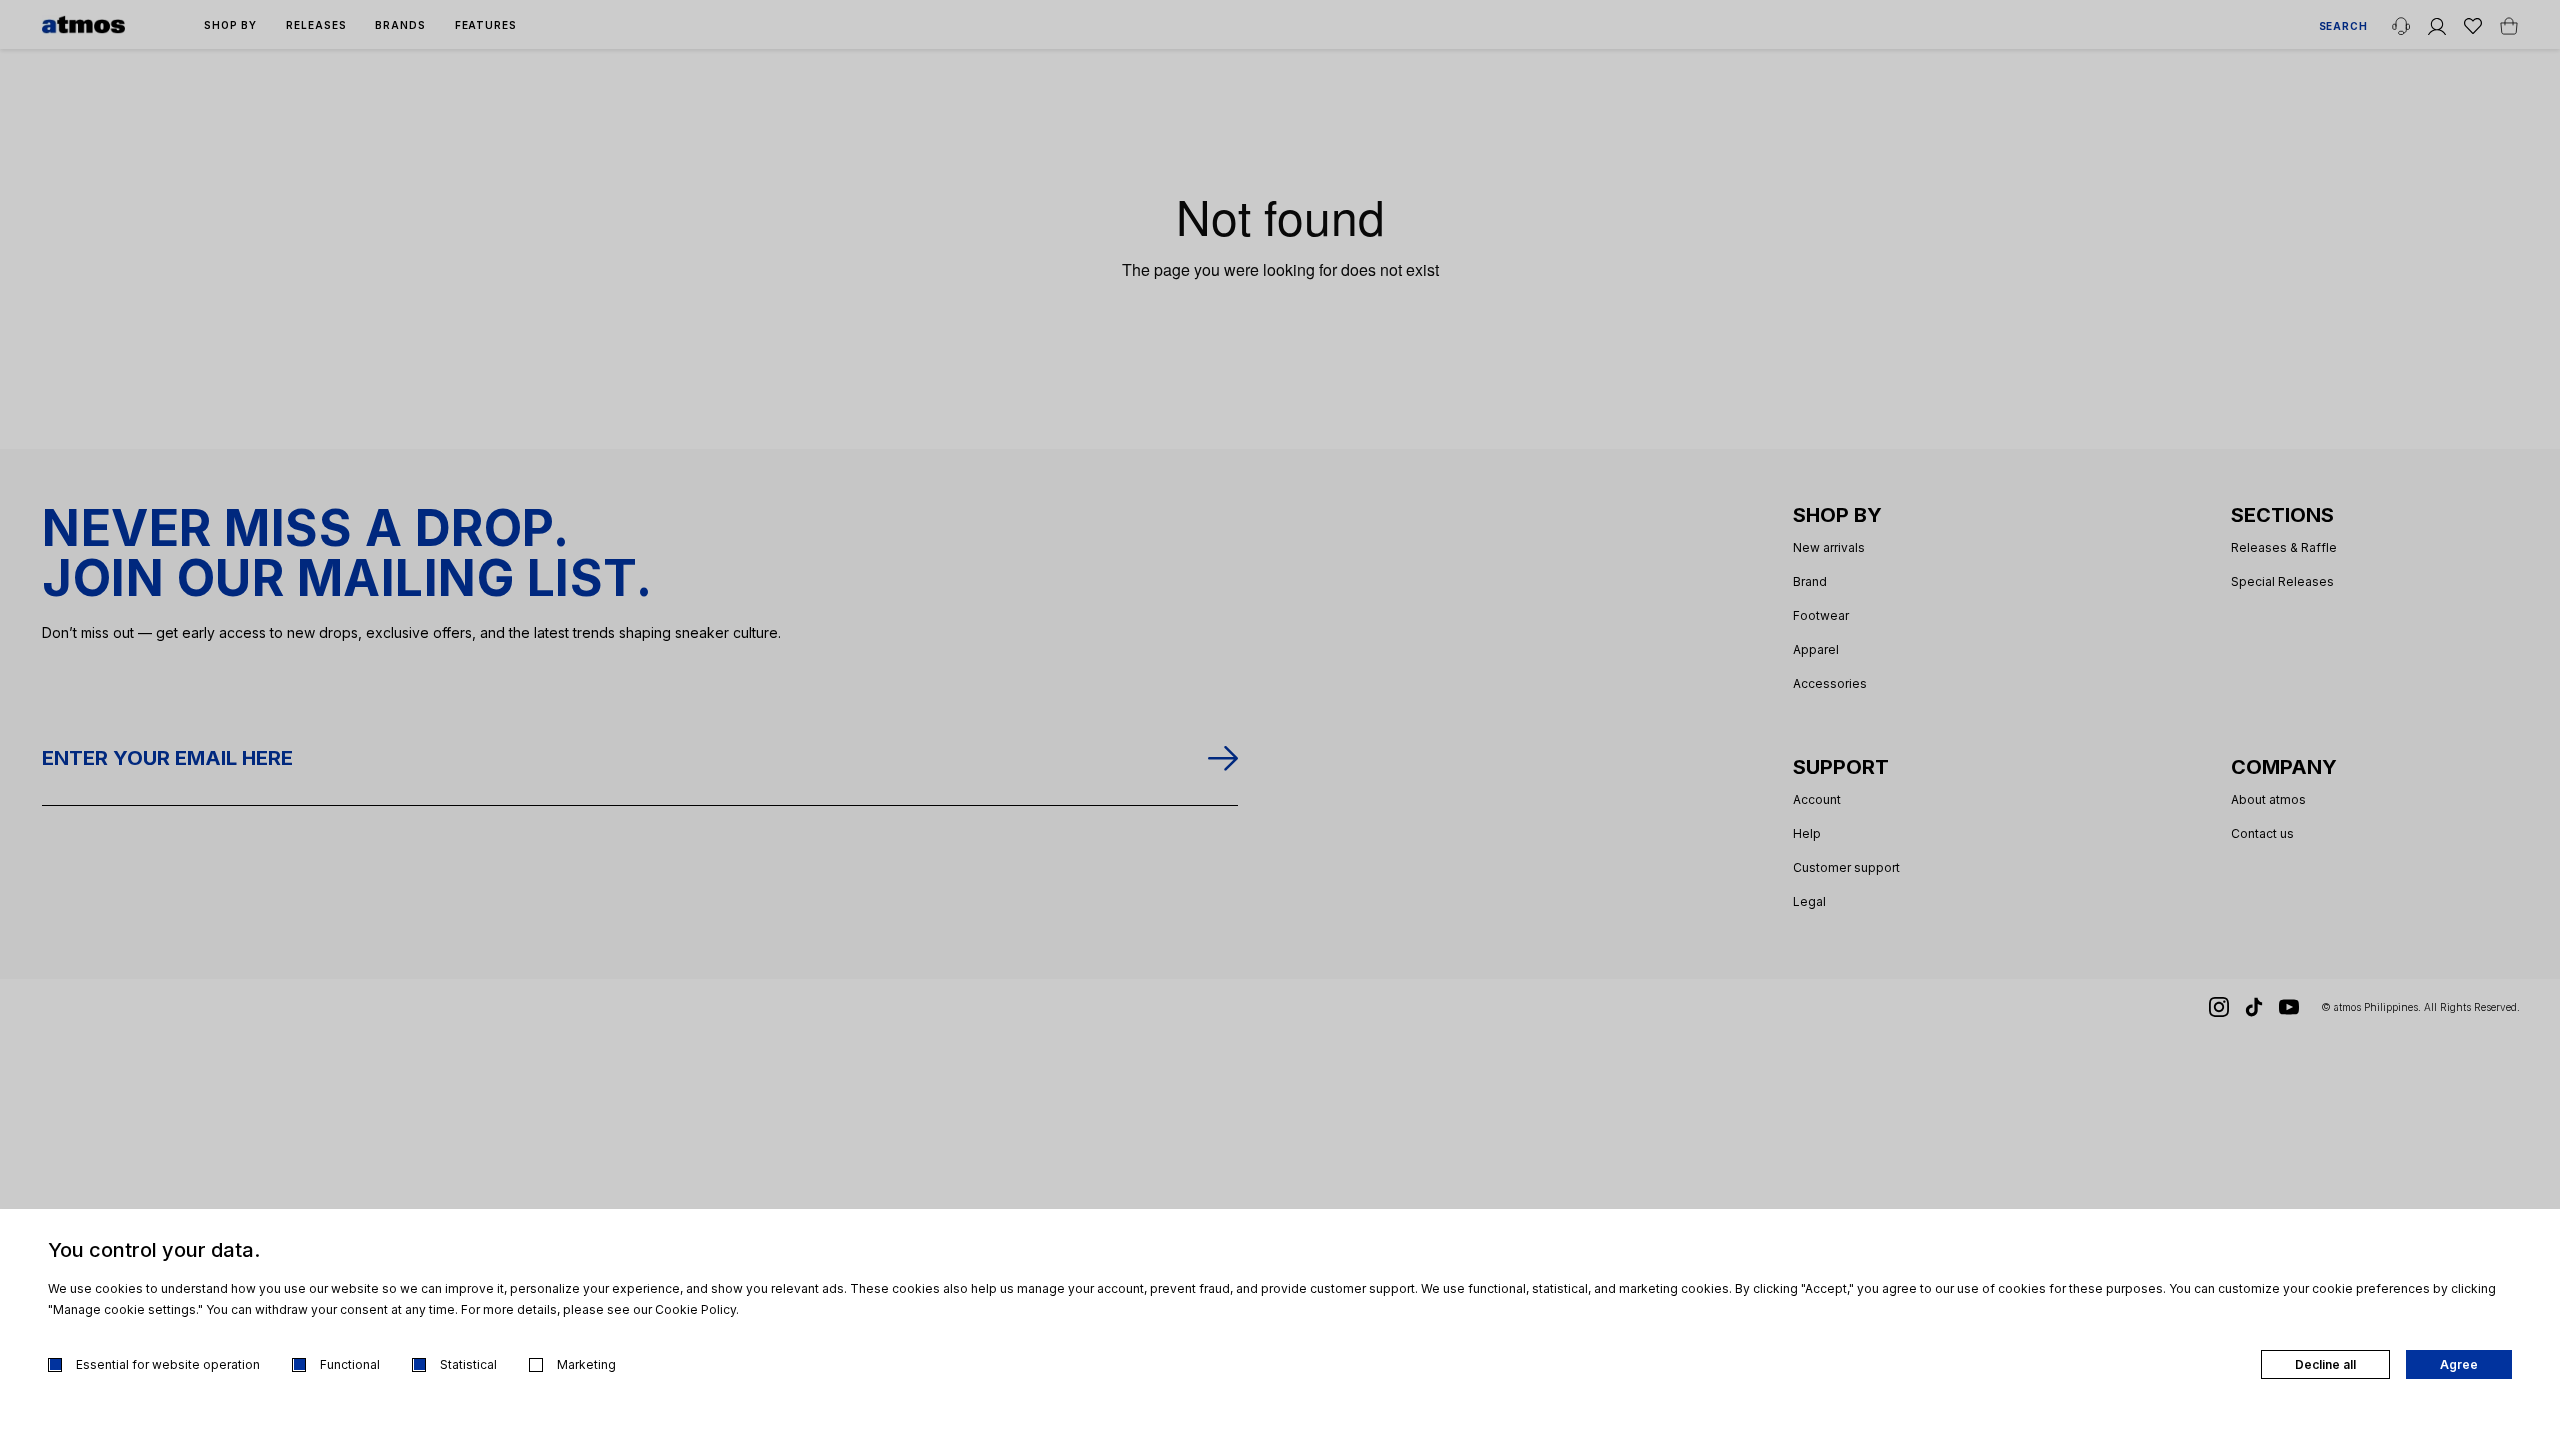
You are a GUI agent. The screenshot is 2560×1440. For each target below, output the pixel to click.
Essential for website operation (168, 1364)
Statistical (468, 1364)
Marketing (586, 1364)
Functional (350, 1364)
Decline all (2325, 1364)
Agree (2459, 1364)
